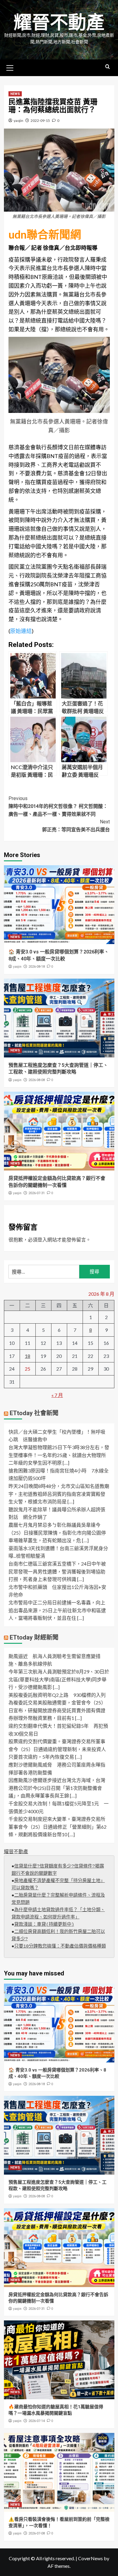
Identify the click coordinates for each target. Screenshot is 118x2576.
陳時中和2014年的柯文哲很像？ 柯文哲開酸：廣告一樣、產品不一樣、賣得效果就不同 (58, 806)
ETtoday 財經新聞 (34, 1637)
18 (28, 1356)
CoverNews (90, 2558)
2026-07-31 (37, 1193)
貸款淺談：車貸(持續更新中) (44, 1925)
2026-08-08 (37, 1080)
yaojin (18, 121)
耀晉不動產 (59, 23)
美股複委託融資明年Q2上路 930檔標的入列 (57, 1695)
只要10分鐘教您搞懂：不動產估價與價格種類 (60, 1946)
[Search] (108, 67)
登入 (42, 1239)
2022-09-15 (40, 121)
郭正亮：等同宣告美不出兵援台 (76, 826)
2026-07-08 (37, 2533)
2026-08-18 (37, 967)
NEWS (15, 94)
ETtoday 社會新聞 (34, 1413)
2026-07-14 (37, 2421)
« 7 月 (57, 1395)
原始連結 (21, 631)
